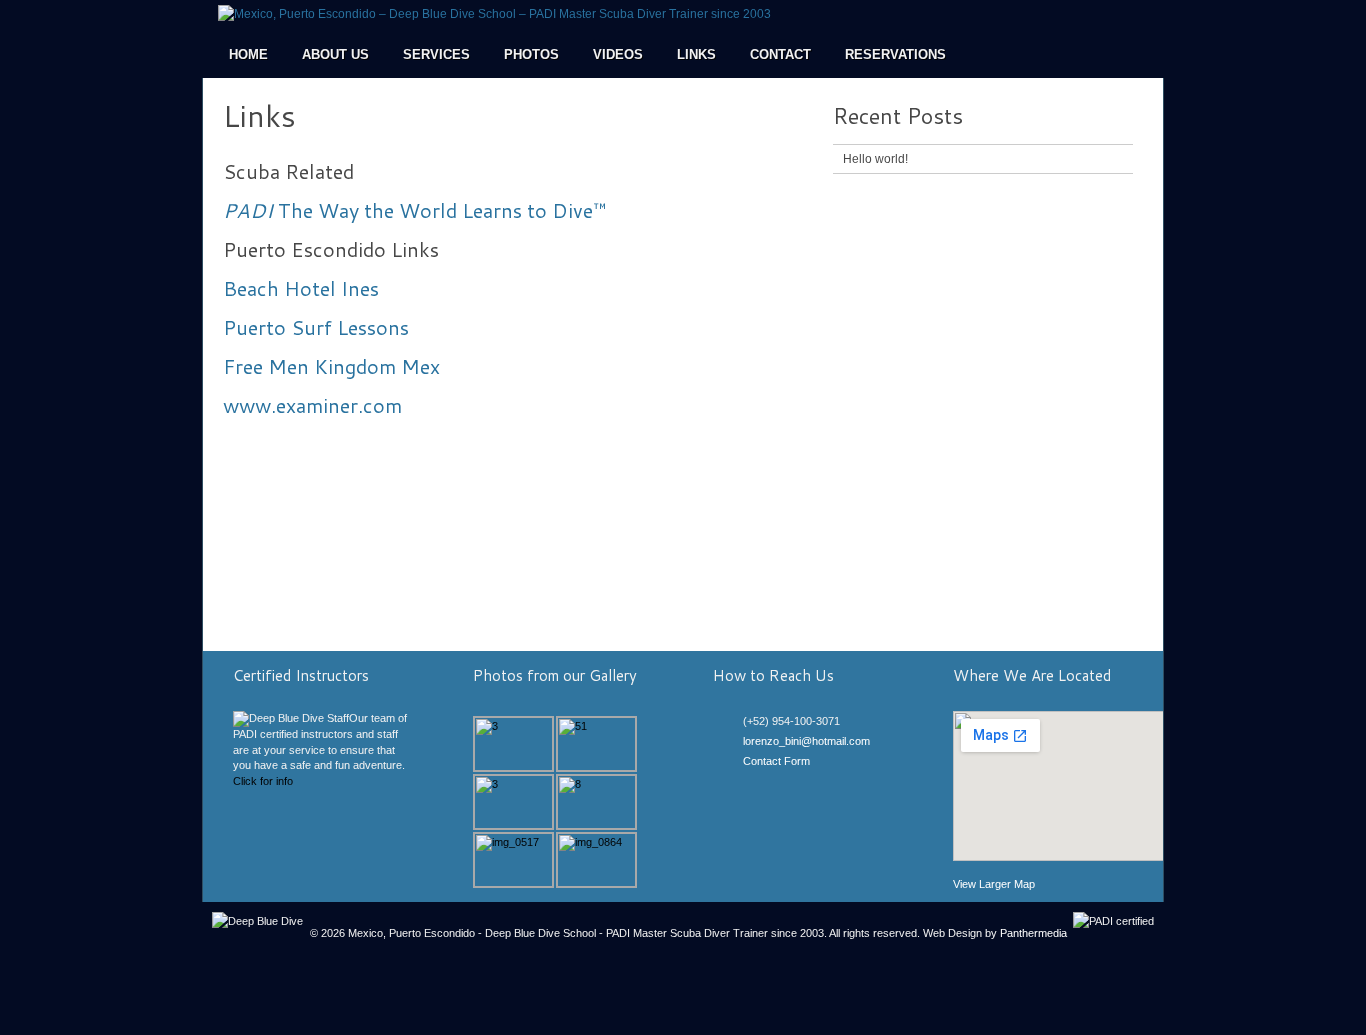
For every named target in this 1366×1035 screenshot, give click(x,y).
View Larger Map (994, 884)
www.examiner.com (312, 405)
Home (248, 54)
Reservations (895, 54)
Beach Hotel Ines (301, 288)
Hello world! (875, 159)
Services (436, 54)
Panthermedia (1033, 933)
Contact (780, 54)
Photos (531, 54)
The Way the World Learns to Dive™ (415, 210)
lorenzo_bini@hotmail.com (806, 741)
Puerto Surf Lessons (316, 327)
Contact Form (776, 761)
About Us (335, 54)
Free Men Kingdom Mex (331, 366)
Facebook (752, 784)
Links (696, 54)
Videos (618, 54)
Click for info (263, 781)
